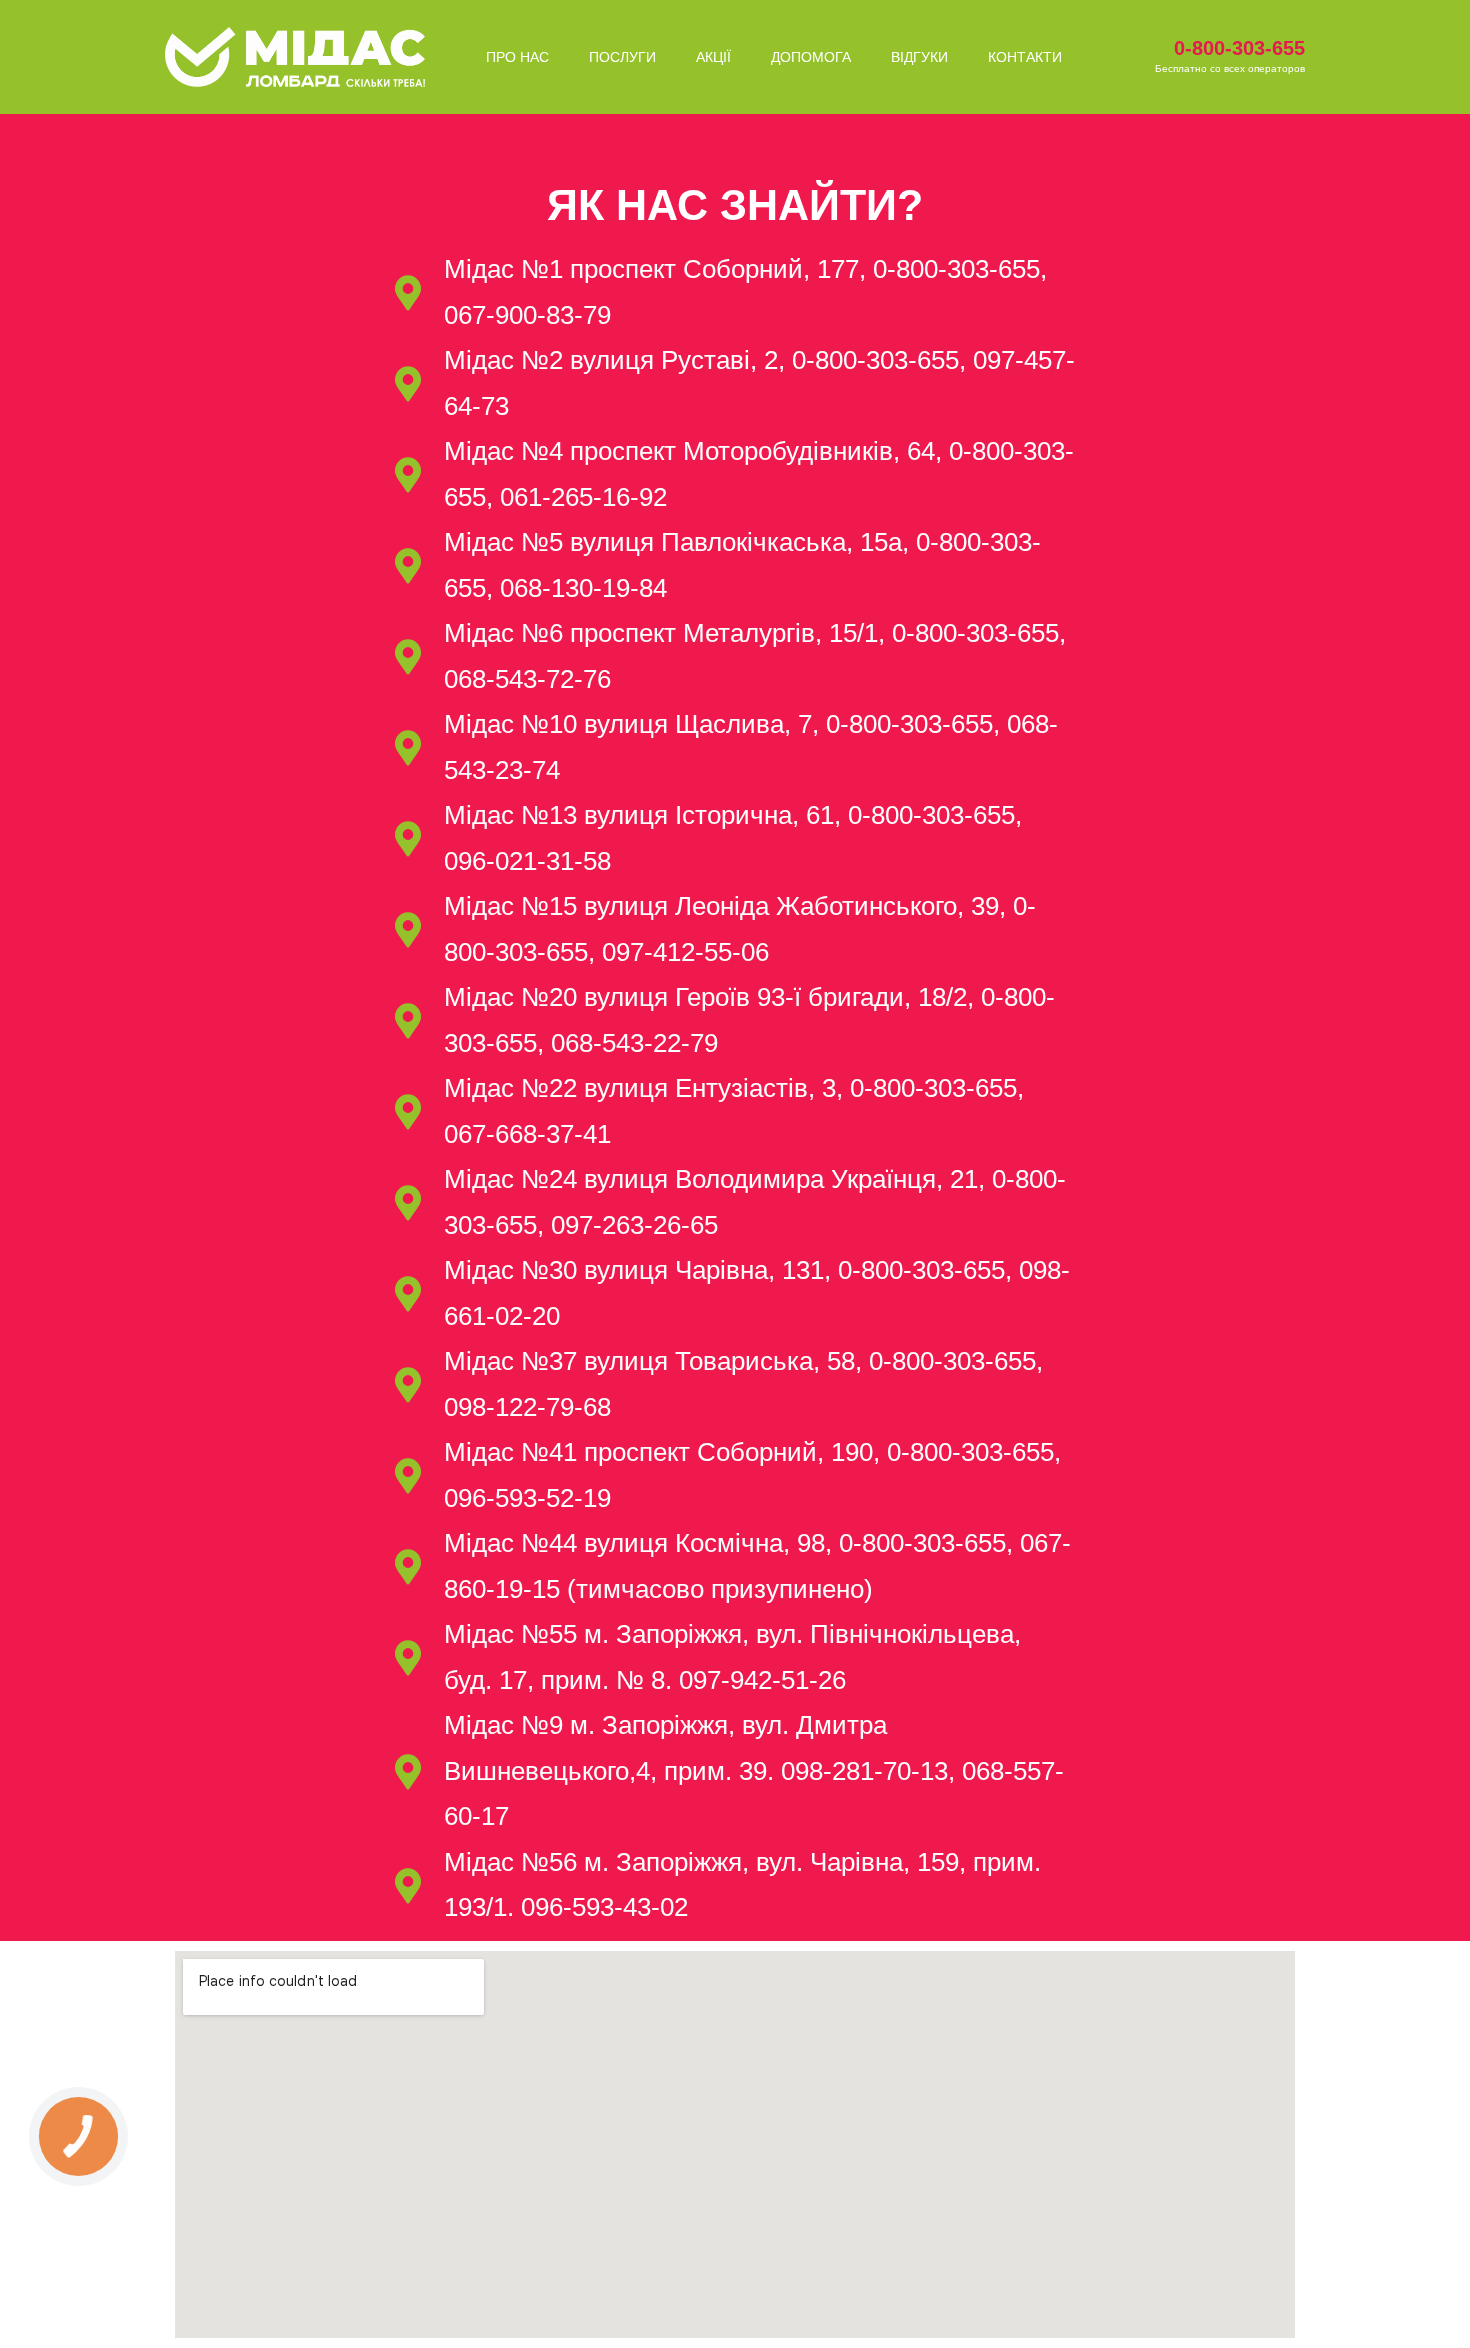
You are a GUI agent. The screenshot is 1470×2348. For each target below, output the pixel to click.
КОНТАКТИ (1025, 57)
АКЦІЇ (713, 57)
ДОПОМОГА (811, 57)
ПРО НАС (517, 57)
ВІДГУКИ (919, 57)
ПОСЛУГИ (622, 57)
